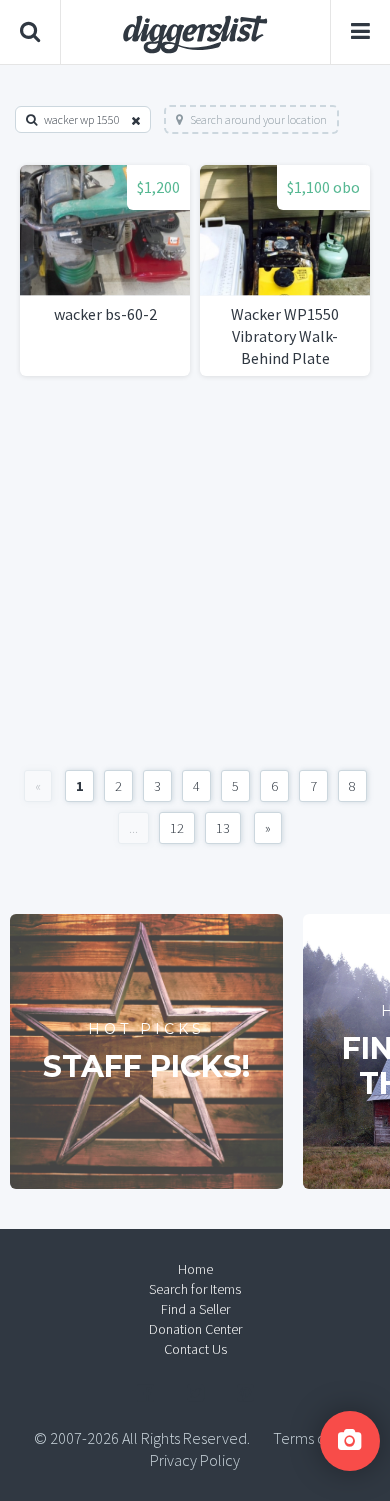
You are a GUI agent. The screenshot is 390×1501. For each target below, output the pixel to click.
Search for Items (195, 1289)
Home (195, 1269)
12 (177, 828)
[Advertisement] (195, 573)
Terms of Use (315, 1438)
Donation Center (195, 1329)
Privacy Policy (195, 1460)
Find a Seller (195, 1309)
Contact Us (195, 1349)
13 (223, 828)
